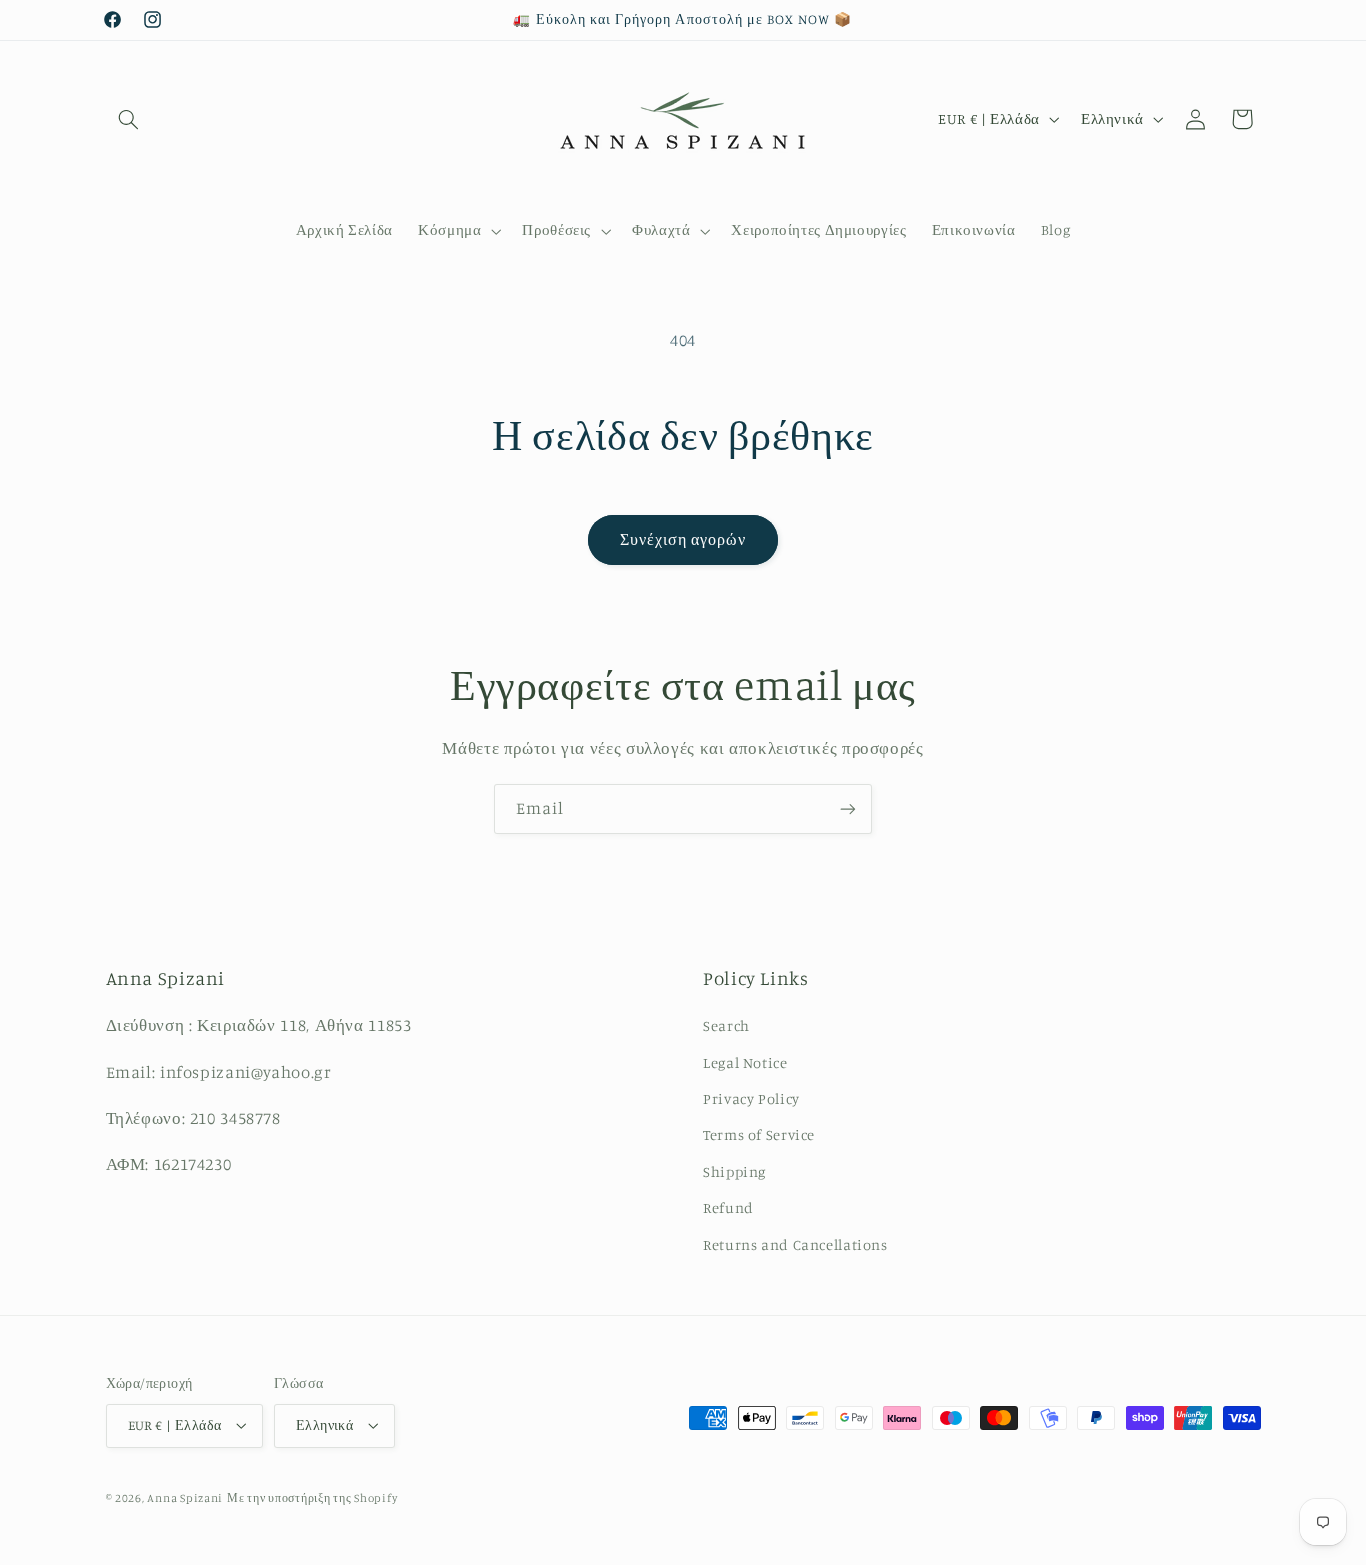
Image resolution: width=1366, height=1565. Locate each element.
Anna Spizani (185, 1498)
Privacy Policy (751, 1098)
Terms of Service (759, 1134)
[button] (129, 119)
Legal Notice (745, 1062)
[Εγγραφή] (848, 808)
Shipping (734, 1171)
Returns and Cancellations (795, 1244)
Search (726, 1025)
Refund (728, 1207)
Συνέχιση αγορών (683, 539)
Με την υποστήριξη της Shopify (312, 1498)
